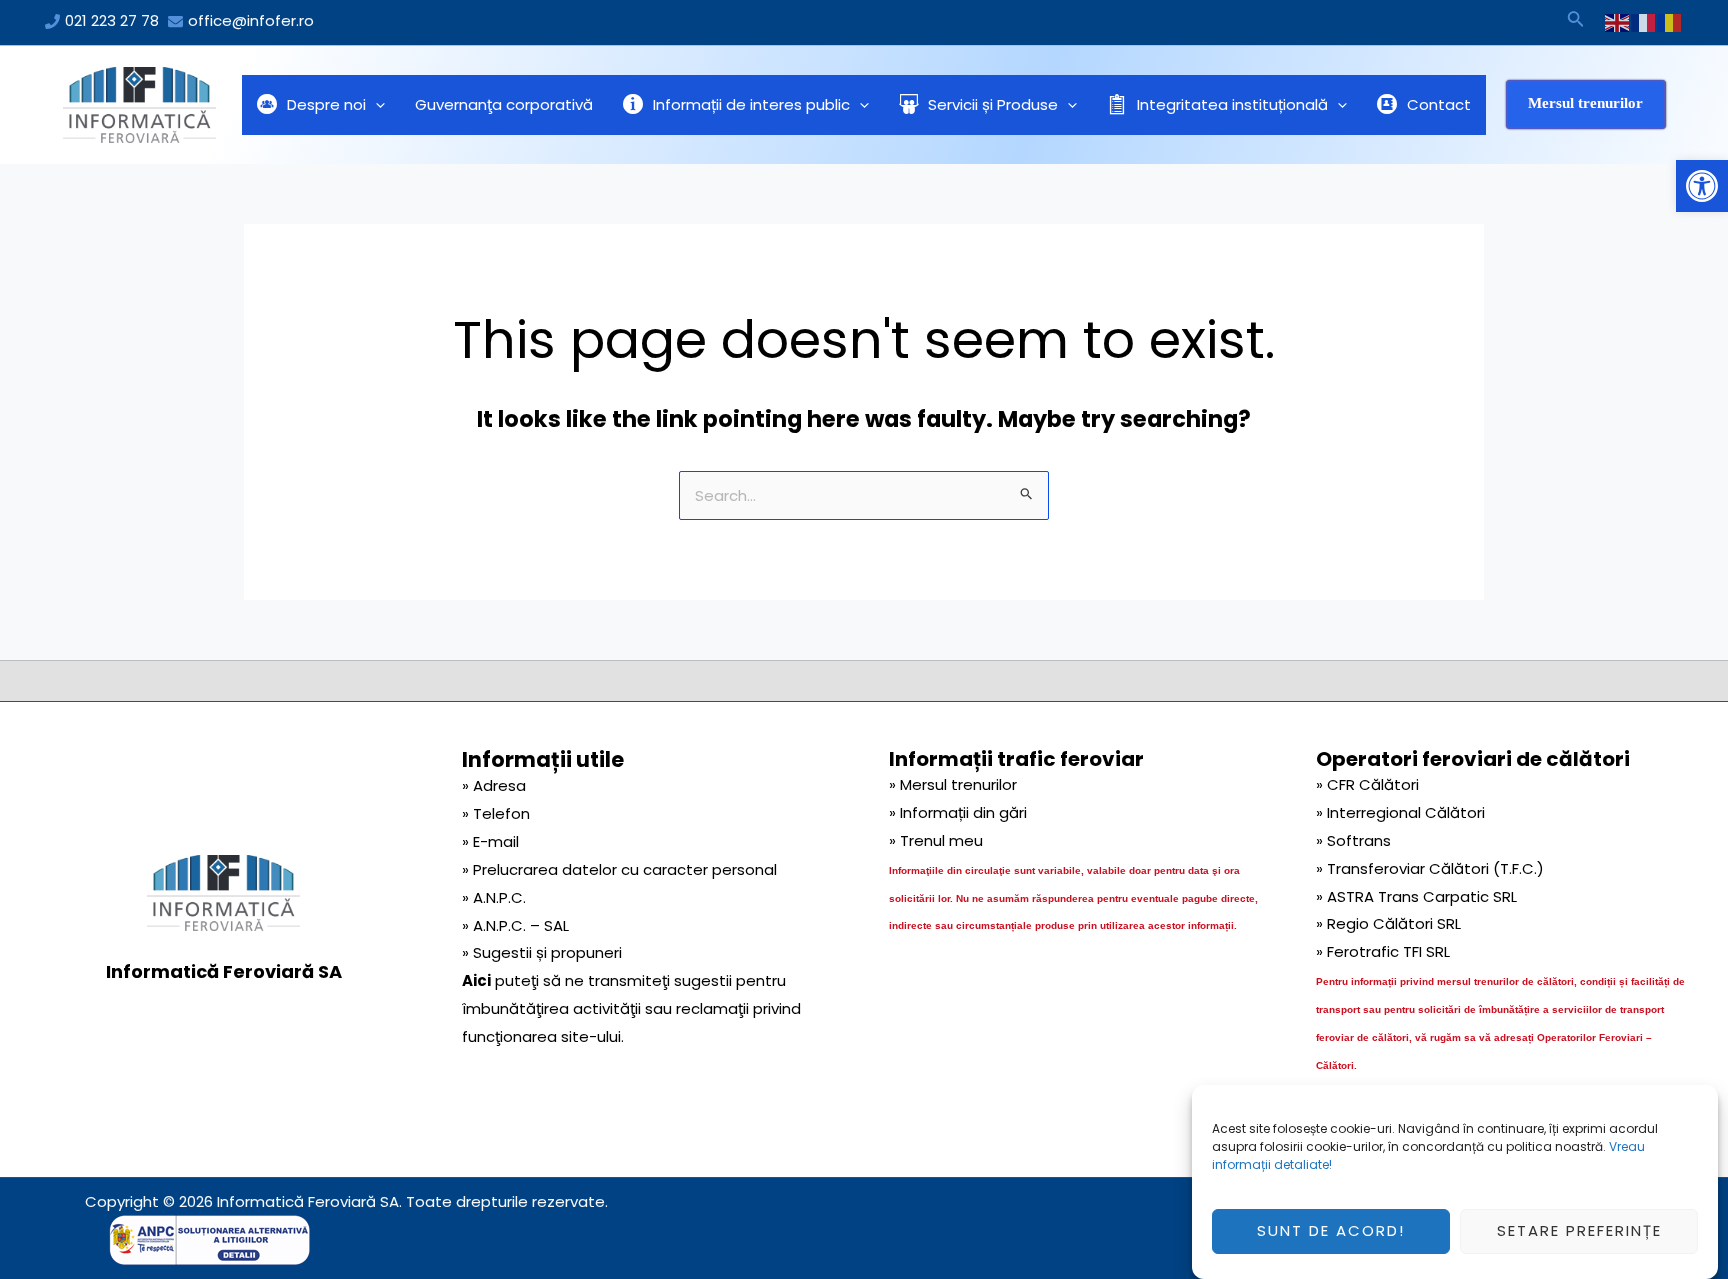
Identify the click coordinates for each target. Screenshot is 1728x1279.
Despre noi (326, 104)
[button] (1702, 186)
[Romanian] (1670, 22)
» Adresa (494, 785)
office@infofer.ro (251, 20)
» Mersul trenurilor (953, 784)
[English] (1618, 22)
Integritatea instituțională (1232, 104)
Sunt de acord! (1331, 1231)
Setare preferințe (1579, 1231)
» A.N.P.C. (494, 897)
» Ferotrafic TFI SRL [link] (1383, 951)
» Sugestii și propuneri (542, 952)
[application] (375, 105)
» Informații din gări (958, 812)
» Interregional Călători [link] (1400, 812)
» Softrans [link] (1353, 840)
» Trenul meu (936, 840)
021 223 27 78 (112, 20)
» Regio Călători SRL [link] (1388, 923)
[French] (1644, 22)
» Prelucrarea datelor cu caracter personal (619, 869)
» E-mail (490, 841)
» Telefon (496, 813)
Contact (1439, 104)
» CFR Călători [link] (1367, 784)
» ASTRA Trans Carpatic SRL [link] (1416, 896)
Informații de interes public (751, 104)
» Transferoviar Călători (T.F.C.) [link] (1430, 868)
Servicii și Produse (993, 104)
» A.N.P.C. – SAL (515, 925)
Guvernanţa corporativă (504, 104)
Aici (476, 980)
